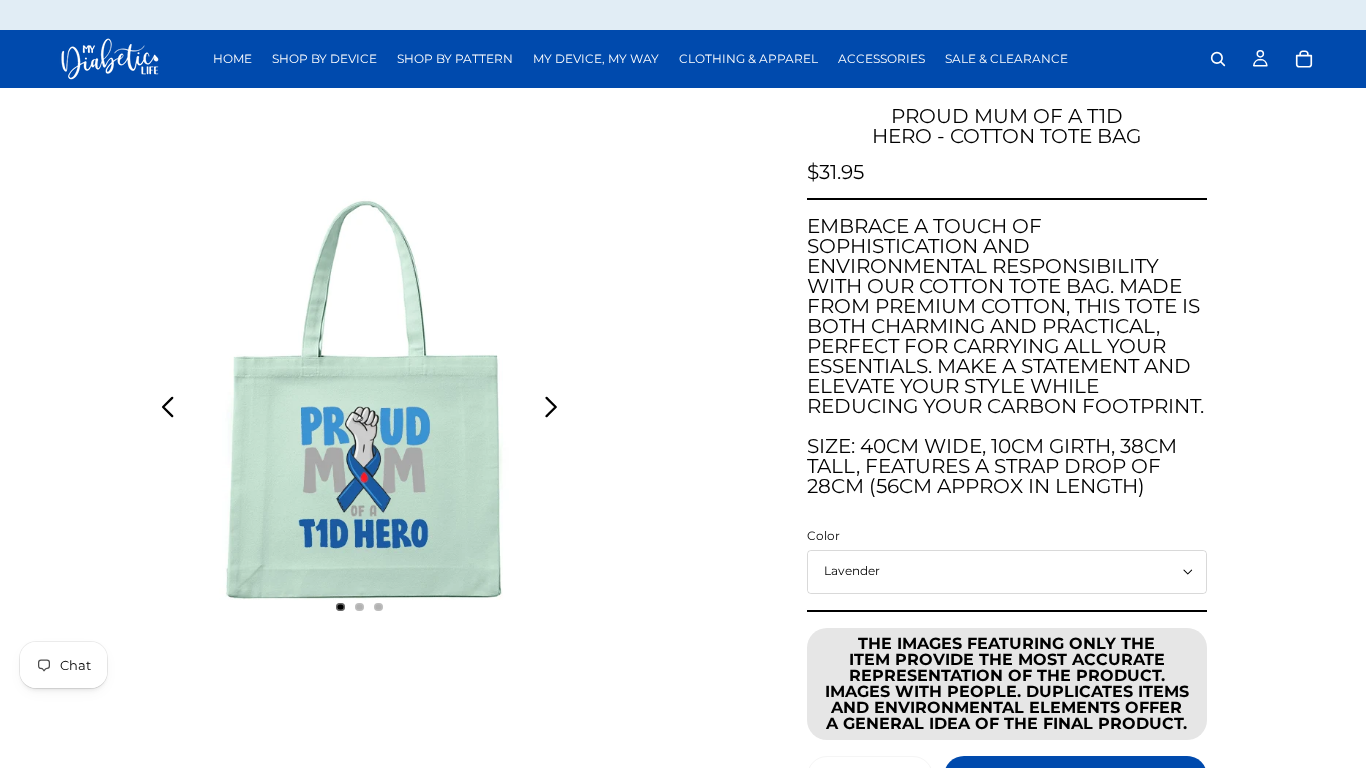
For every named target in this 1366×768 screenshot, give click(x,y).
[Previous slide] (162, 410)
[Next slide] (556, 410)
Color (823, 535)
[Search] (1218, 59)
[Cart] (1304, 59)
